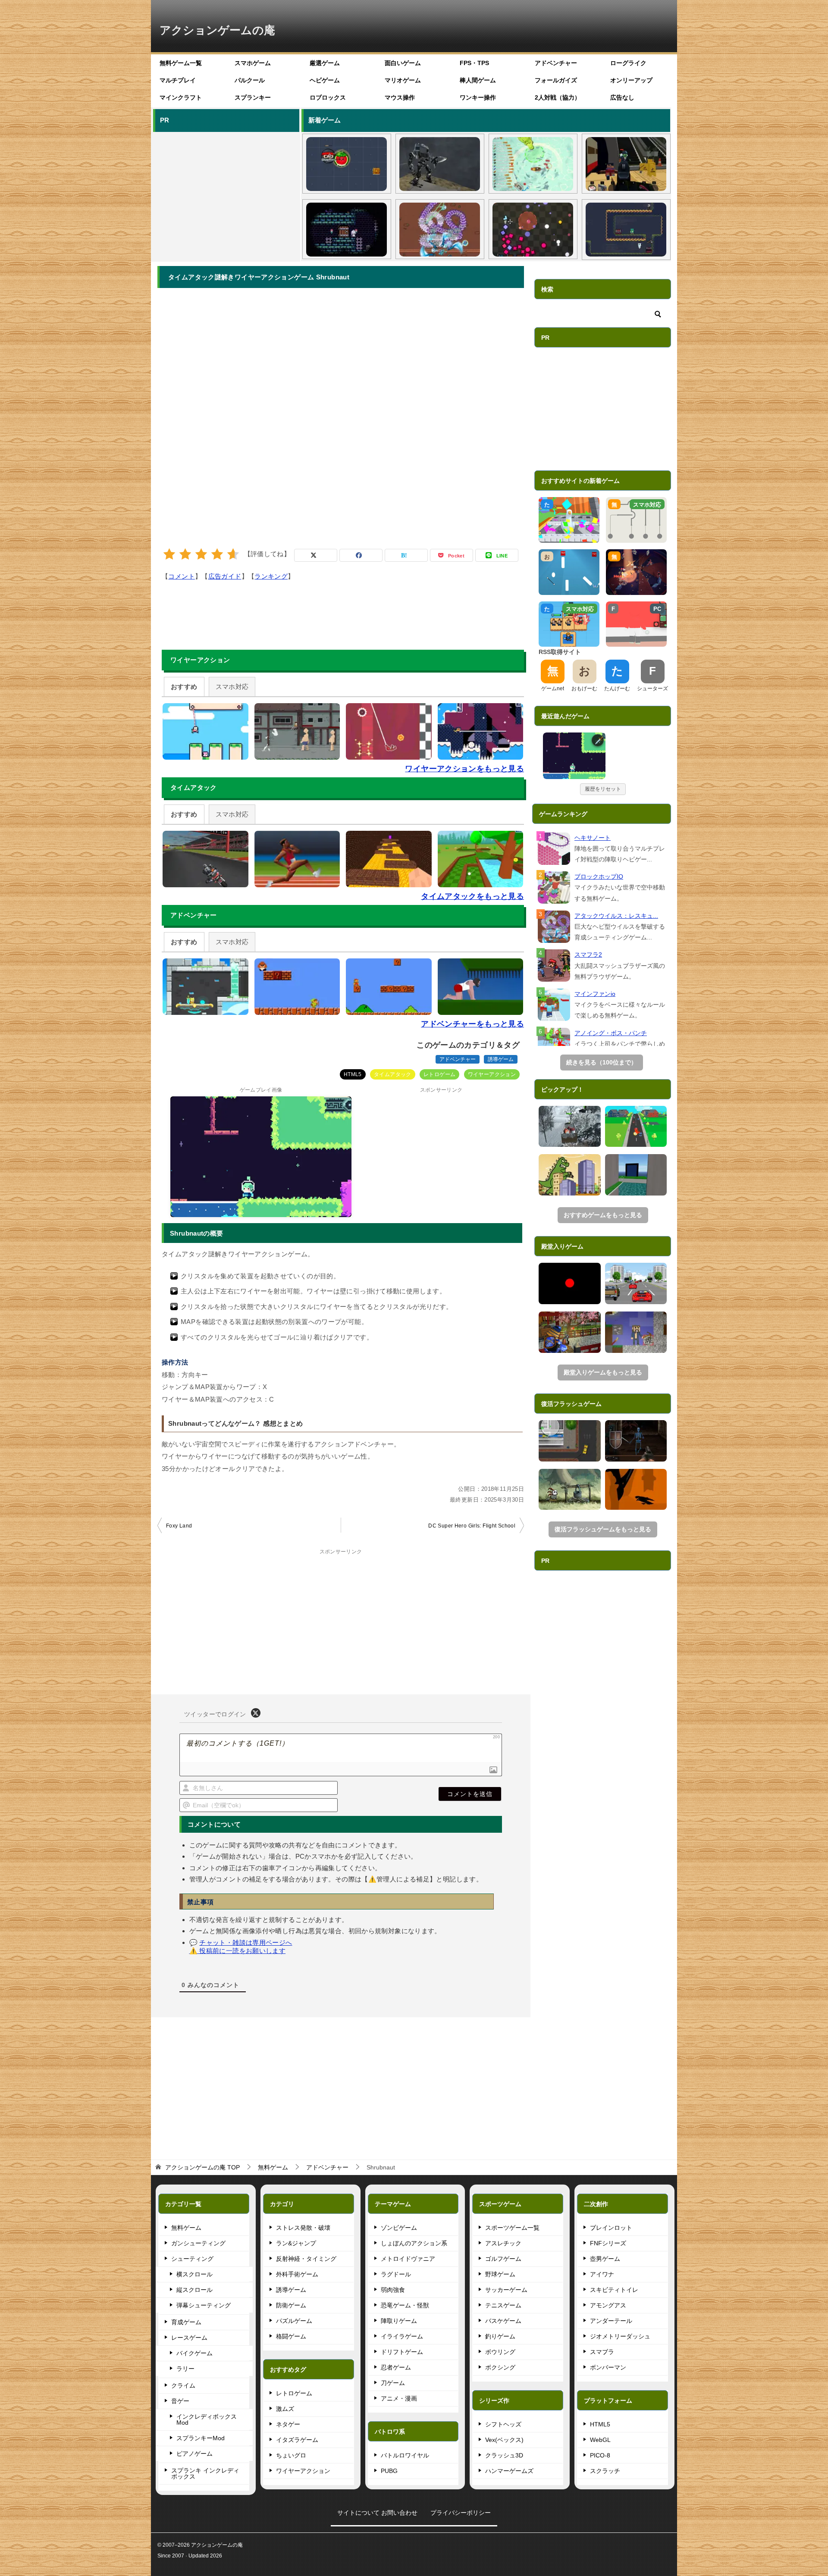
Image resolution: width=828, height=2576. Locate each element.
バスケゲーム (503, 2321)
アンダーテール (611, 2321)
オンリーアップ (631, 80)
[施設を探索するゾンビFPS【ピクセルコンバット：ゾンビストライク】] (626, 164)
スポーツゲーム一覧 (512, 2228)
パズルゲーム (294, 2321)
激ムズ (285, 2409)
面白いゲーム (403, 63)
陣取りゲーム (399, 2321)
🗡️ (599, 740)
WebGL (600, 2440)
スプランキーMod (201, 2438)
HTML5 (353, 1074)
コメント (182, 576)
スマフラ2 (588, 955)
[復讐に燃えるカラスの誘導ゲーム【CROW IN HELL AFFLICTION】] (636, 1490)
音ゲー (180, 2401)
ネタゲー (288, 2424)
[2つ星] (185, 554)
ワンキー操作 (478, 97)
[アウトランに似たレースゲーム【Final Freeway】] (636, 1283)
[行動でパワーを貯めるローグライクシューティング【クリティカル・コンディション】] (533, 230)
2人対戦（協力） (558, 97)
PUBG (389, 2471)
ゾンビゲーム (399, 2228)
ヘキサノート (593, 838)
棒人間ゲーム (478, 80)
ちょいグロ (291, 2455)
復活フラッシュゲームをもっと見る (603, 1529)
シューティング (192, 2259)
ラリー (185, 2369)
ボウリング (500, 2352)
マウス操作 (400, 97)
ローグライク (628, 63)
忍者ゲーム (396, 2367)
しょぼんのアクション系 (414, 2243)
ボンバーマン (608, 2367)
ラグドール (396, 2274)
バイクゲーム (194, 2353)
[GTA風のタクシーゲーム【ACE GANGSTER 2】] (570, 1441)
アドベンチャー (556, 63)
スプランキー (253, 97)
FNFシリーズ (608, 2243)
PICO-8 (600, 2455)
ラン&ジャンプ (296, 2243)
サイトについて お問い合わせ (377, 2513)
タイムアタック (393, 1074)
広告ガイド (225, 576)
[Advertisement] (226, 195)
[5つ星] (233, 554)
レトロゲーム (439, 1074)
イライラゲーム (402, 2336)
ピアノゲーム (194, 2454)
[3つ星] (201, 554)
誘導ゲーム (501, 1059)
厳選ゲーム (325, 63)
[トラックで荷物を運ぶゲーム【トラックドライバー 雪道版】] (570, 1127)
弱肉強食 (393, 2290)
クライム (183, 2385)
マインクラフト (181, 97)
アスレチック (503, 2243)
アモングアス (608, 2305)
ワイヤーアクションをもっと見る (464, 769)
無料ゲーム (186, 2228)
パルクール (250, 80)
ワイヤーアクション (492, 1074)
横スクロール (194, 2274)
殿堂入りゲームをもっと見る (603, 1372)
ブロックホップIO (599, 876)
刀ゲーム (393, 2383)
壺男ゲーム (605, 2259)
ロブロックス (328, 97)
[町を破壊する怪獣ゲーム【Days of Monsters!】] (570, 1175)
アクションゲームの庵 (217, 30)
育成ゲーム (186, 2322)
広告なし (622, 97)
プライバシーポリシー (461, 2513)
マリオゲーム (403, 80)
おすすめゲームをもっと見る (603, 1215)
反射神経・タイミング (306, 2259)
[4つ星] (217, 554)
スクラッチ (605, 2471)
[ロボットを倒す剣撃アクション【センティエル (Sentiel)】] (440, 164)
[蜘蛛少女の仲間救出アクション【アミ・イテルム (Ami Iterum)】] (347, 230)
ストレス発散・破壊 (303, 2228)
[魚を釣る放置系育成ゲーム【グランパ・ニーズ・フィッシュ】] (533, 164)
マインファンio (595, 994)
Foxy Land (179, 1526)
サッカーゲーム (506, 2290)
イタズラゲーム (297, 2440)
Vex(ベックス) (504, 2440)
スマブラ (602, 2352)
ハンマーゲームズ (509, 2471)
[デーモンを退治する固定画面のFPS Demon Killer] (636, 1441)
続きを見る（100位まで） (602, 1062)
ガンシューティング (198, 2243)
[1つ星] (169, 554)
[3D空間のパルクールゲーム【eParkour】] (636, 1175)
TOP (202, 2167)
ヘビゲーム (325, 80)
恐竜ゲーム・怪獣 (405, 2305)
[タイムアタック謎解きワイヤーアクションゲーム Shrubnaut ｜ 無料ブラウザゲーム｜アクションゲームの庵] (574, 756)
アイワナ (602, 2274)
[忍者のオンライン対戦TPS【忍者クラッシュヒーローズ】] (570, 1332)
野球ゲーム (500, 2274)
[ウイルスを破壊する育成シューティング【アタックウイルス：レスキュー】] (440, 230)
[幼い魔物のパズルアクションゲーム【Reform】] (570, 1490)
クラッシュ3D (504, 2455)
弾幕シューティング (204, 2305)
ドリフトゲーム (402, 2352)
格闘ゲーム (291, 2336)
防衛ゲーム (291, 2305)
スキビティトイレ (614, 2290)
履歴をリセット (603, 789)
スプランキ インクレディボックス (205, 2473)
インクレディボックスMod (207, 2419)
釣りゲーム (500, 2336)
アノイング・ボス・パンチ (611, 1033)
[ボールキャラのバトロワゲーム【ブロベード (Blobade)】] (347, 164)
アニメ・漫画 (399, 2398)
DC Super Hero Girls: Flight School (472, 1526)
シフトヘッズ (503, 2424)
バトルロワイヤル (405, 2455)
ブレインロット (611, 2228)
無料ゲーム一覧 (181, 63)
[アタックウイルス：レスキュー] (554, 927)
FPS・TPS (474, 63)
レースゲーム (189, 2338)
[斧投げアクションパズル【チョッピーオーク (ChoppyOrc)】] (626, 230)
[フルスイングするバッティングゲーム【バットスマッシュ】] (636, 1127)
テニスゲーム (503, 2305)
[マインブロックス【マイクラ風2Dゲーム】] (636, 1332)
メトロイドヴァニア (408, 2259)
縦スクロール (194, 2290)
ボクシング (500, 2367)
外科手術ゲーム (297, 2274)
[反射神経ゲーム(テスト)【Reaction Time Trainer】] (570, 1283)
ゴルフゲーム (503, 2259)
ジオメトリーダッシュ (620, 2336)
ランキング (271, 576)
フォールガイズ (556, 80)
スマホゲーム (253, 63)
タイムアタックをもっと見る (472, 896)
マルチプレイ (178, 80)
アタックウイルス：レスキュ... (616, 916)
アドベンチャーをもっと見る (472, 1024)
